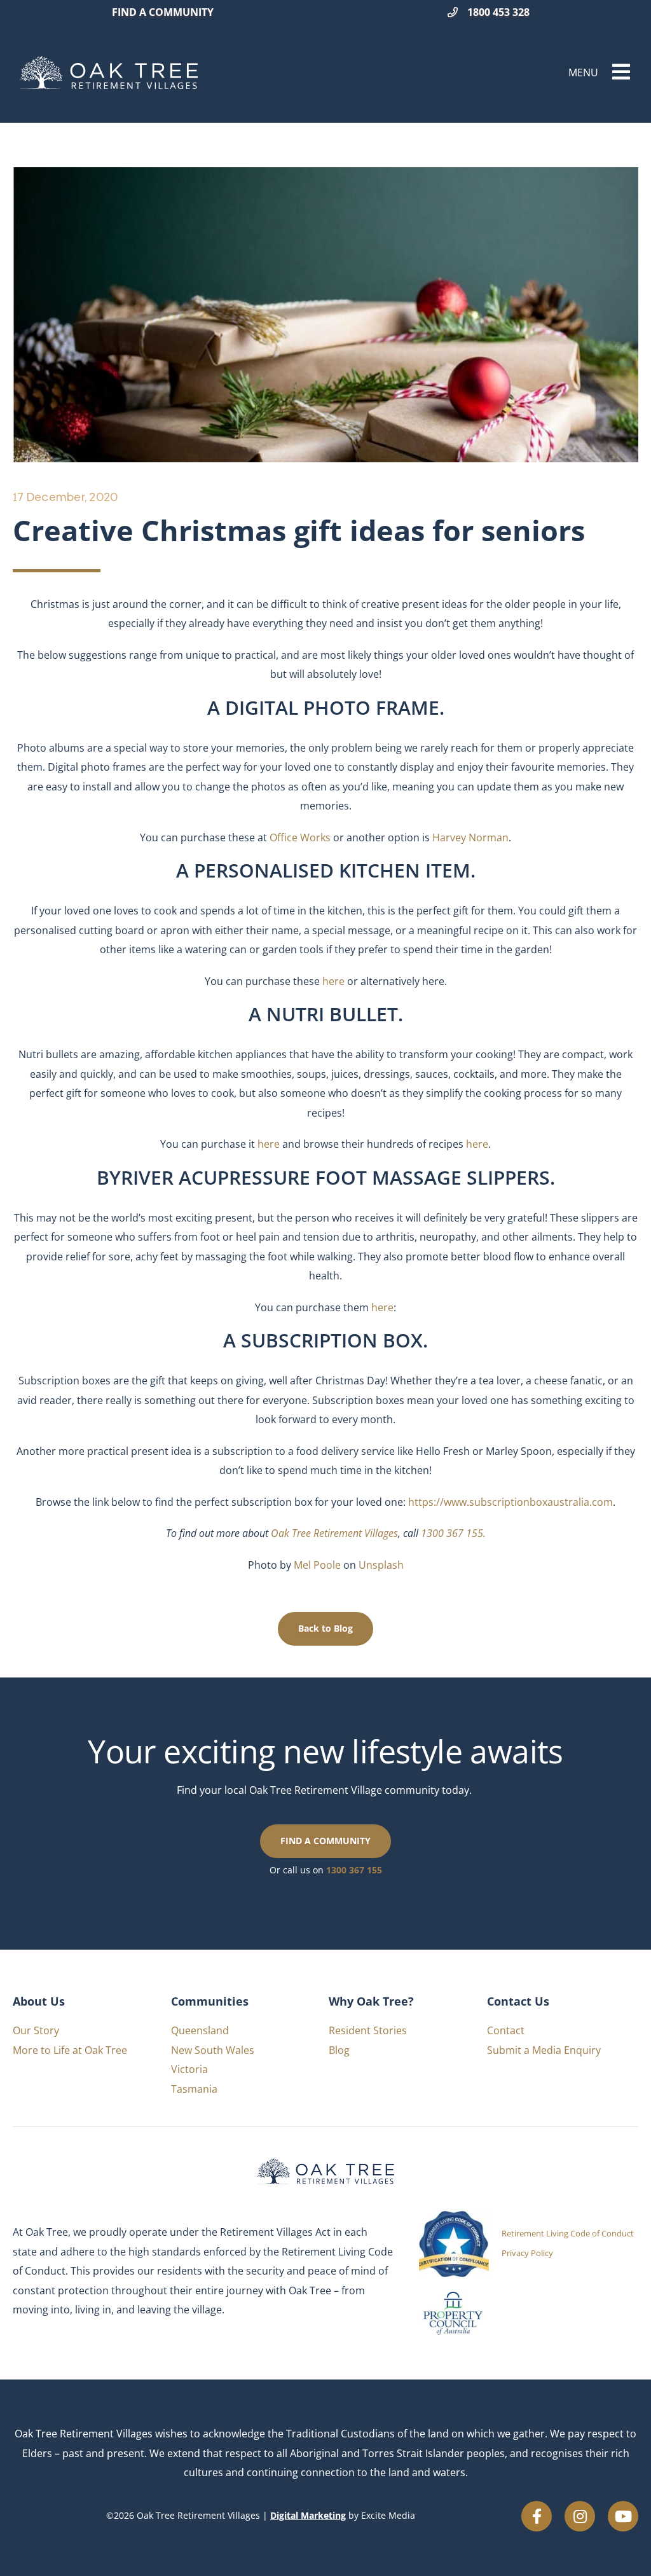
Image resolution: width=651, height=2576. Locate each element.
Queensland (200, 2030)
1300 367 (442, 1533)
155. (475, 1533)
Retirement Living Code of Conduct (568, 2233)
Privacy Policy (527, 2253)
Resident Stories (368, 2030)
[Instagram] (580, 2516)
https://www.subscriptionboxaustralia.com (511, 1502)
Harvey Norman (470, 837)
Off (278, 837)
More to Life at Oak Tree (70, 2050)
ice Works (309, 837)
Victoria (189, 2069)
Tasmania (194, 2089)
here (382, 1307)
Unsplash (381, 1565)
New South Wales (213, 2050)
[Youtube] (623, 2516)
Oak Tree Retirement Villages (334, 1533)
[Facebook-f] (537, 2516)
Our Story (36, 2030)
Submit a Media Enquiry (544, 2050)
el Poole (322, 1565)
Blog (339, 2050)
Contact (506, 2030)
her (331, 981)
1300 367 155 (354, 1870)
